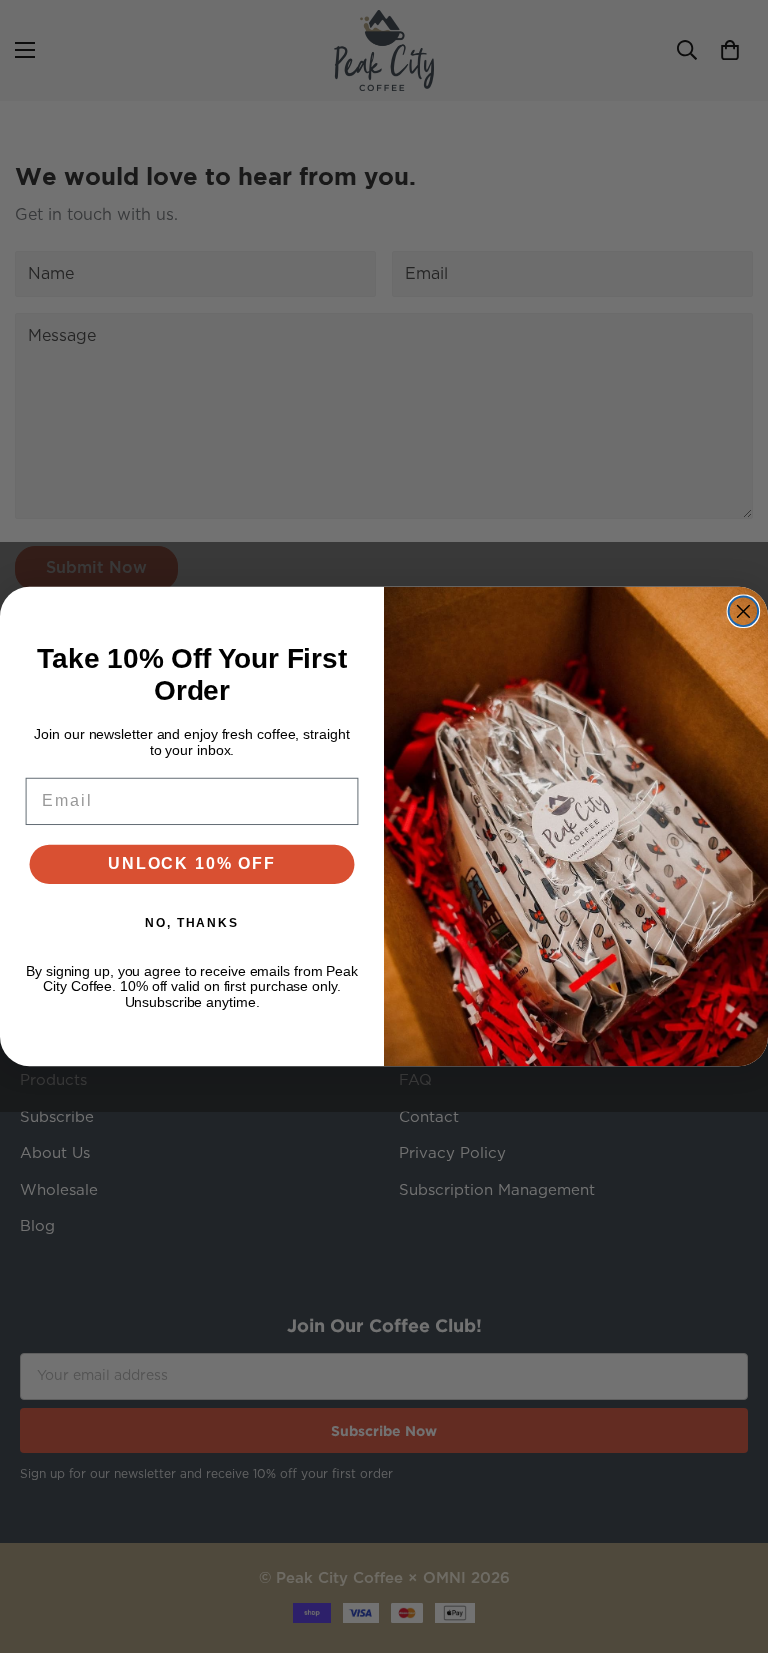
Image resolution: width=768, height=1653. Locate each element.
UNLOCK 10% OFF (191, 863)
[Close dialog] (744, 611)
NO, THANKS (192, 923)
